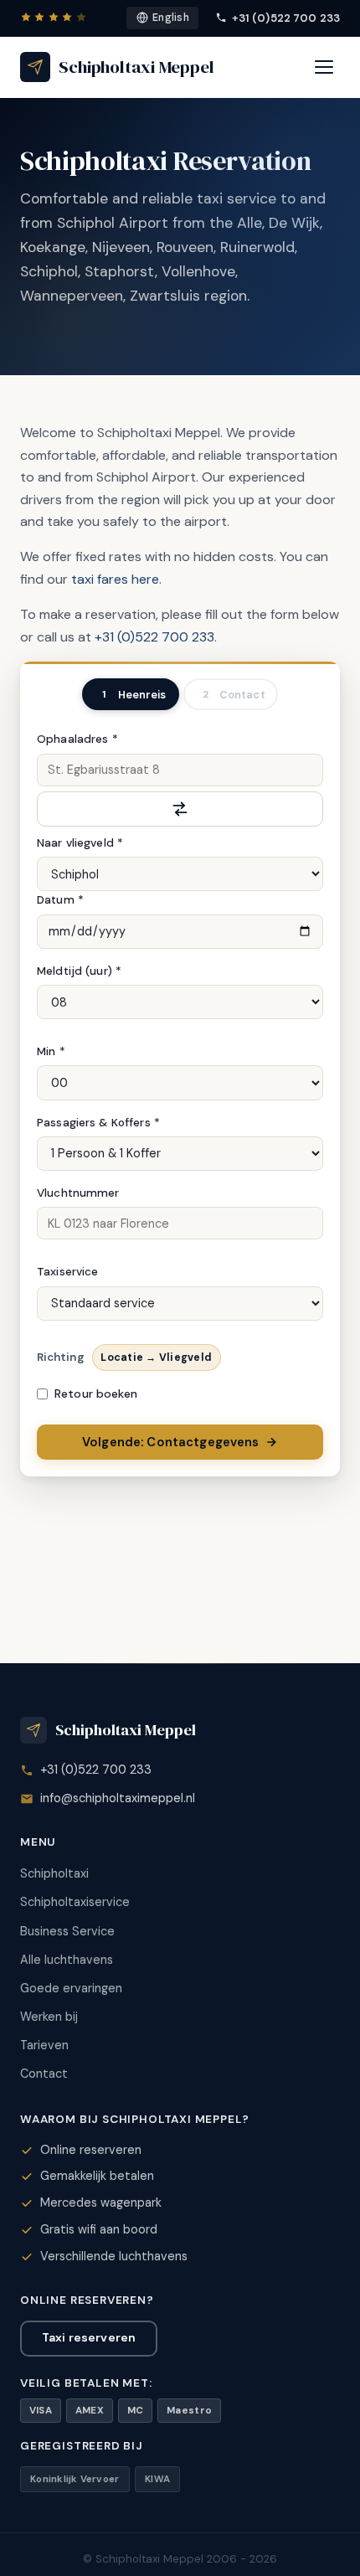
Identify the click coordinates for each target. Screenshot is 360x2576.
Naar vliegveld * (80, 843)
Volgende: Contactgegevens (171, 1442)
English (171, 18)
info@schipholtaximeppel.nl (118, 1798)
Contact (44, 2074)
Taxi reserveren (89, 2337)
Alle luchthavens (67, 1960)
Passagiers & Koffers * (98, 1123)
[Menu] (324, 67)
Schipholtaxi (54, 1873)
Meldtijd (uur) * (79, 971)
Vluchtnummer (78, 1193)
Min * (51, 1051)
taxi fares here (115, 579)
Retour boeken (96, 1394)
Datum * (60, 900)
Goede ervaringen (71, 1988)
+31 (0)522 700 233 (286, 18)
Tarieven (44, 2045)
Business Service (67, 1931)
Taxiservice (68, 1272)
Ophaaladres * (77, 739)
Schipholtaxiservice (75, 1902)
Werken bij (49, 2017)
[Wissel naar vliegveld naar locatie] (180, 809)
